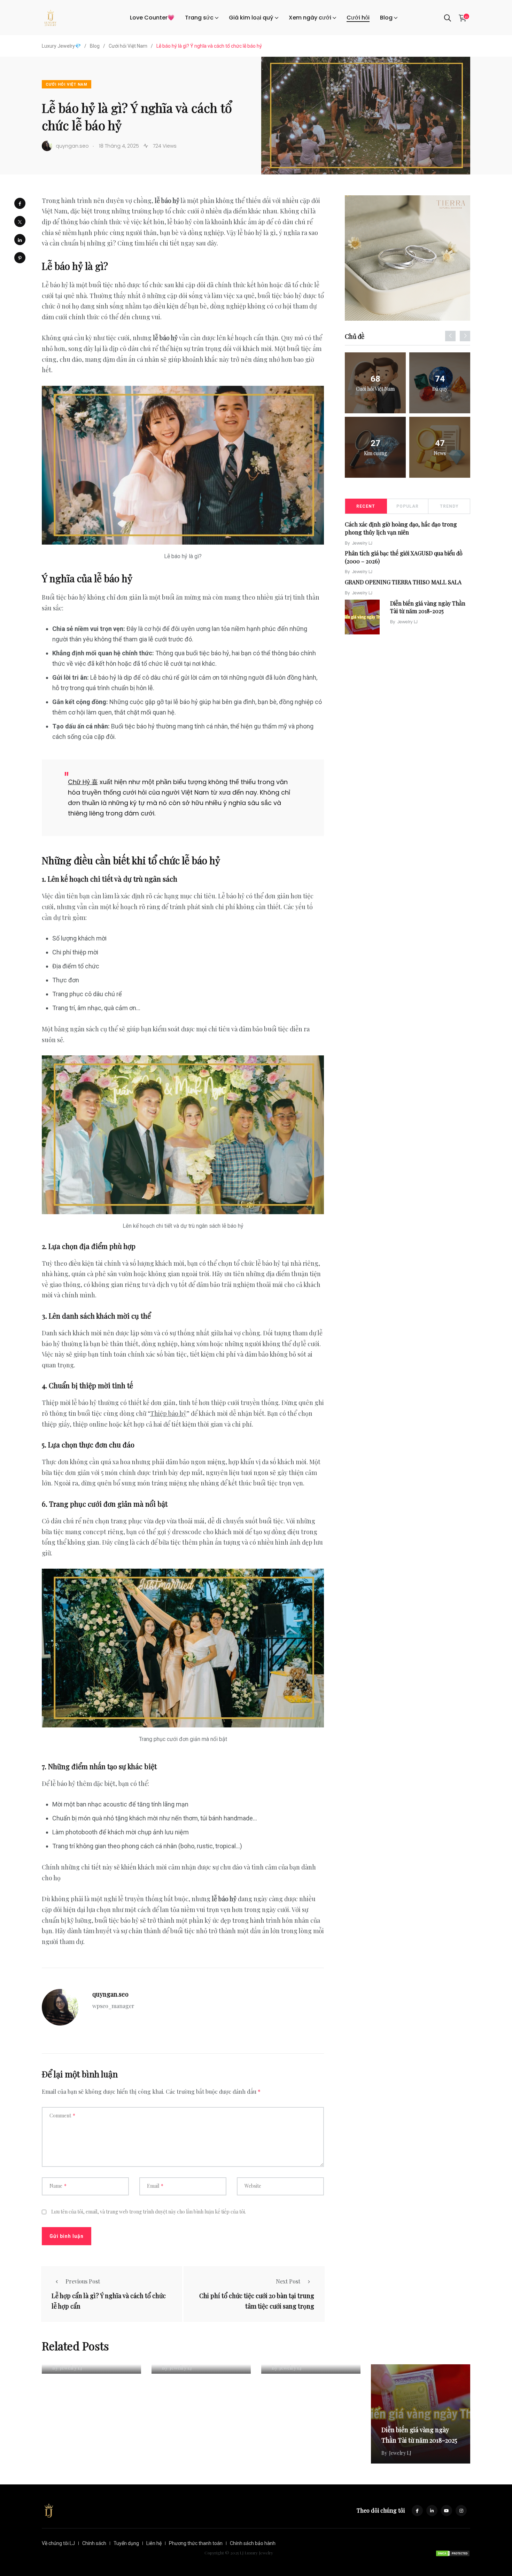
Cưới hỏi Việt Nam (67, 84)
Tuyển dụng (126, 2543)
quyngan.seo (110, 1994)
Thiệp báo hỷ (168, 1413)
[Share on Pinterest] (20, 258)
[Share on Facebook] (20, 203)
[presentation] (450, 336)
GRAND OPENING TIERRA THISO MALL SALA (403, 582)
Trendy (449, 506)
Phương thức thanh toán (196, 2543)
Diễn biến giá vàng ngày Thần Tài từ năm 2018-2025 (428, 607)
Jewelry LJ (362, 543)
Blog (386, 18)
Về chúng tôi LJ (58, 2543)
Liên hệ (154, 2543)
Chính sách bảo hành (253, 2543)
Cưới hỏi (358, 18)
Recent (366, 506)
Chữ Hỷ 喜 (83, 782)
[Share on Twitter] (20, 221)
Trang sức (199, 18)
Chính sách (94, 2543)
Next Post (288, 2281)
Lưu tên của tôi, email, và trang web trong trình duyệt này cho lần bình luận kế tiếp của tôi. (149, 2212)
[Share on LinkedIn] (20, 240)
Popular (408, 506)
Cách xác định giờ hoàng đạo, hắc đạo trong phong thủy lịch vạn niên (401, 528)
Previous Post (83, 2281)
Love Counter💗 (152, 18)
